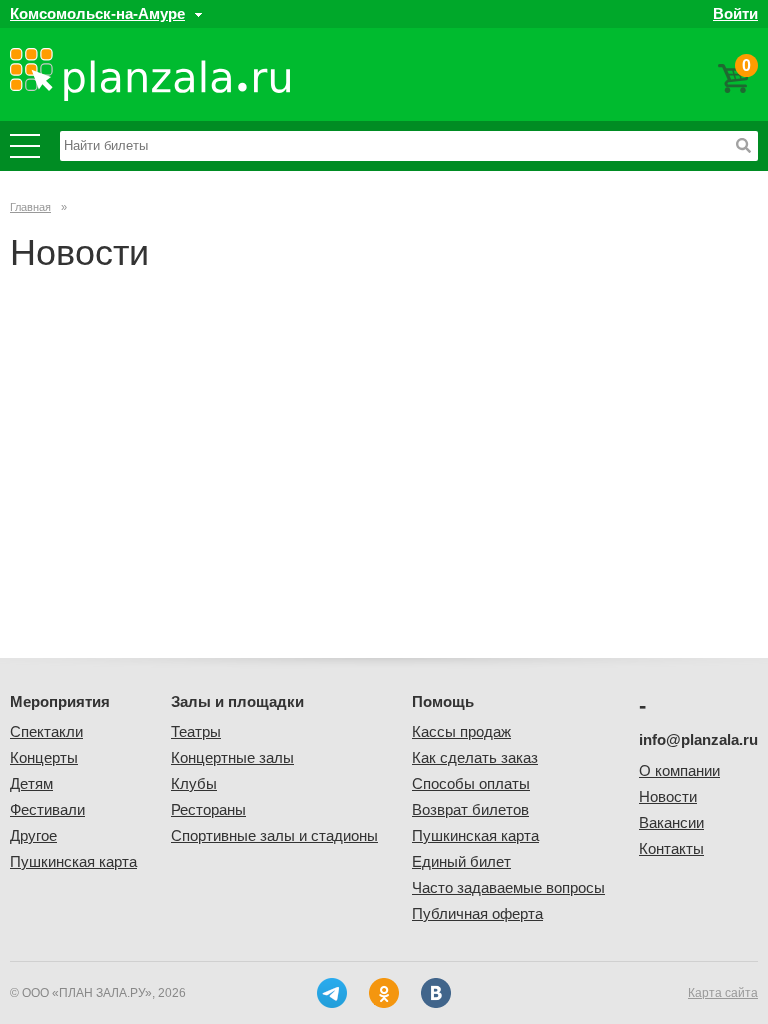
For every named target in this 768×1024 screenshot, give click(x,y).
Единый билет (461, 861)
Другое (33, 835)
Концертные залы (232, 757)
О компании (679, 770)
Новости (668, 796)
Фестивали (47, 809)
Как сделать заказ (475, 757)
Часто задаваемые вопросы (508, 887)
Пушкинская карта (73, 861)
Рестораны (208, 809)
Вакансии (671, 822)
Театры (196, 731)
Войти (735, 13)
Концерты (44, 757)
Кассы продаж (461, 731)
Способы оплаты (471, 783)
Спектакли (46, 731)
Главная (30, 207)
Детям (31, 783)
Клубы (194, 783)
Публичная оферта (477, 913)
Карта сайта (723, 993)
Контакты (671, 848)
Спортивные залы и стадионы (274, 835)
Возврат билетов (470, 809)
